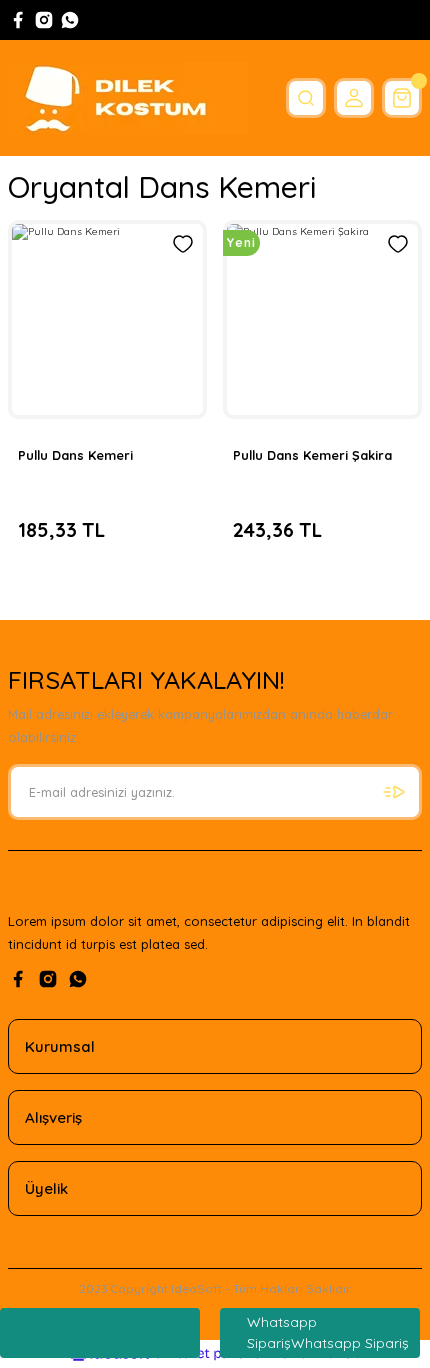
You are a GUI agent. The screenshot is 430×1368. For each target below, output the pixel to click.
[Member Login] (354, 98)
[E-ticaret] (212, 1353)
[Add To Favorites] (183, 244)
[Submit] (394, 792)
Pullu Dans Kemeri (75, 455)
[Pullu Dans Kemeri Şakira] (322, 319)
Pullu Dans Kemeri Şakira (312, 455)
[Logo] (128, 98)
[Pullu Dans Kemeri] (107, 319)
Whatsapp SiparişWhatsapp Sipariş (328, 1332)
